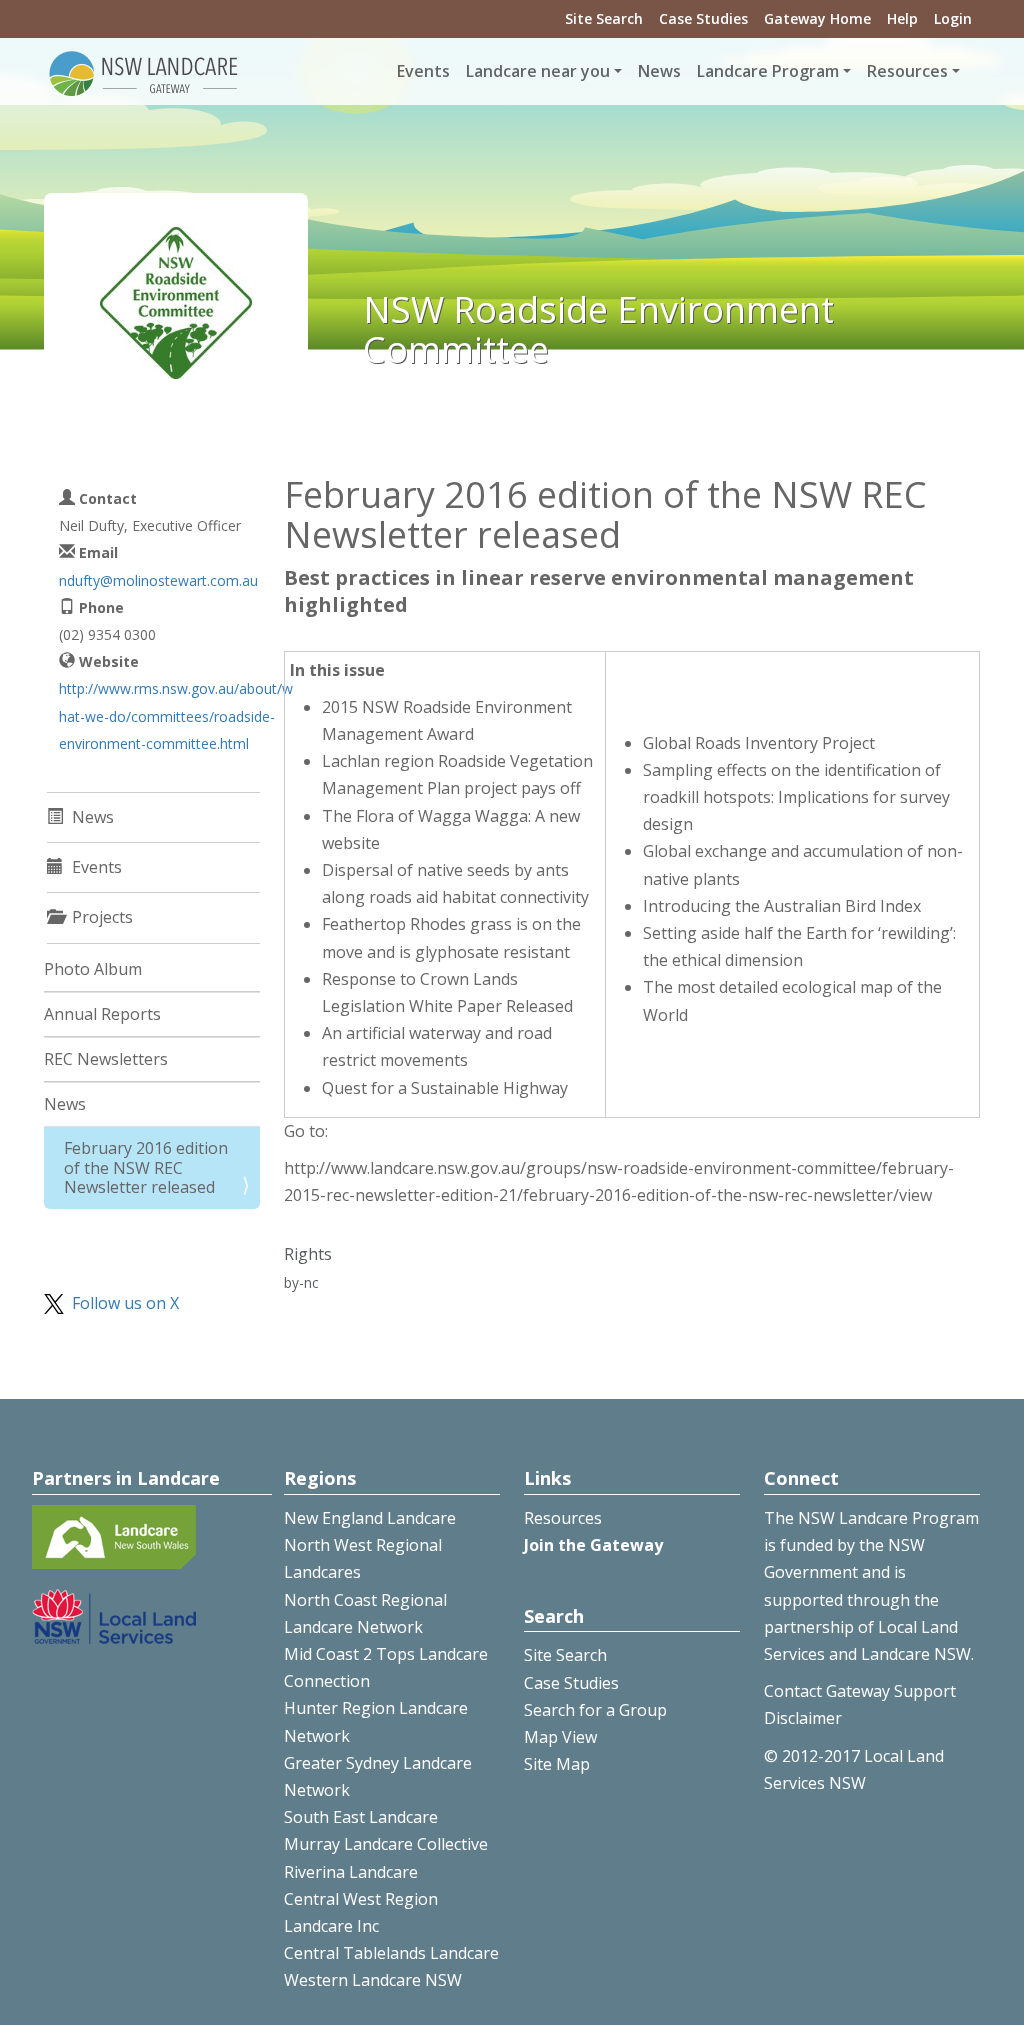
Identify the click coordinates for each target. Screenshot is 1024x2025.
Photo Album (93, 969)
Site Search (604, 18)
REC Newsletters (106, 1059)
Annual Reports (102, 1014)
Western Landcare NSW (373, 1980)
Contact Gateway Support (860, 1691)
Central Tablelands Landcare (391, 1953)
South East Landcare (361, 1817)
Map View (560, 1737)
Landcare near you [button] (538, 71)
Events (423, 71)
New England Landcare (370, 1518)
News (659, 71)
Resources (563, 1518)
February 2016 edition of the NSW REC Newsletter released (146, 1167)
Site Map (557, 1764)
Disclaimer (803, 1718)
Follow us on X (125, 1303)
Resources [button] (907, 71)
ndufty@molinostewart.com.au (158, 580)
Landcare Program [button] (768, 71)
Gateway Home (817, 18)
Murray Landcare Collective (386, 1844)
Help (902, 18)
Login (953, 18)
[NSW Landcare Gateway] (144, 72)
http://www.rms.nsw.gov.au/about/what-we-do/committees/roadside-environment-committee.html (176, 715)
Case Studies (703, 18)
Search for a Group (595, 1710)
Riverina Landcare (351, 1872)
